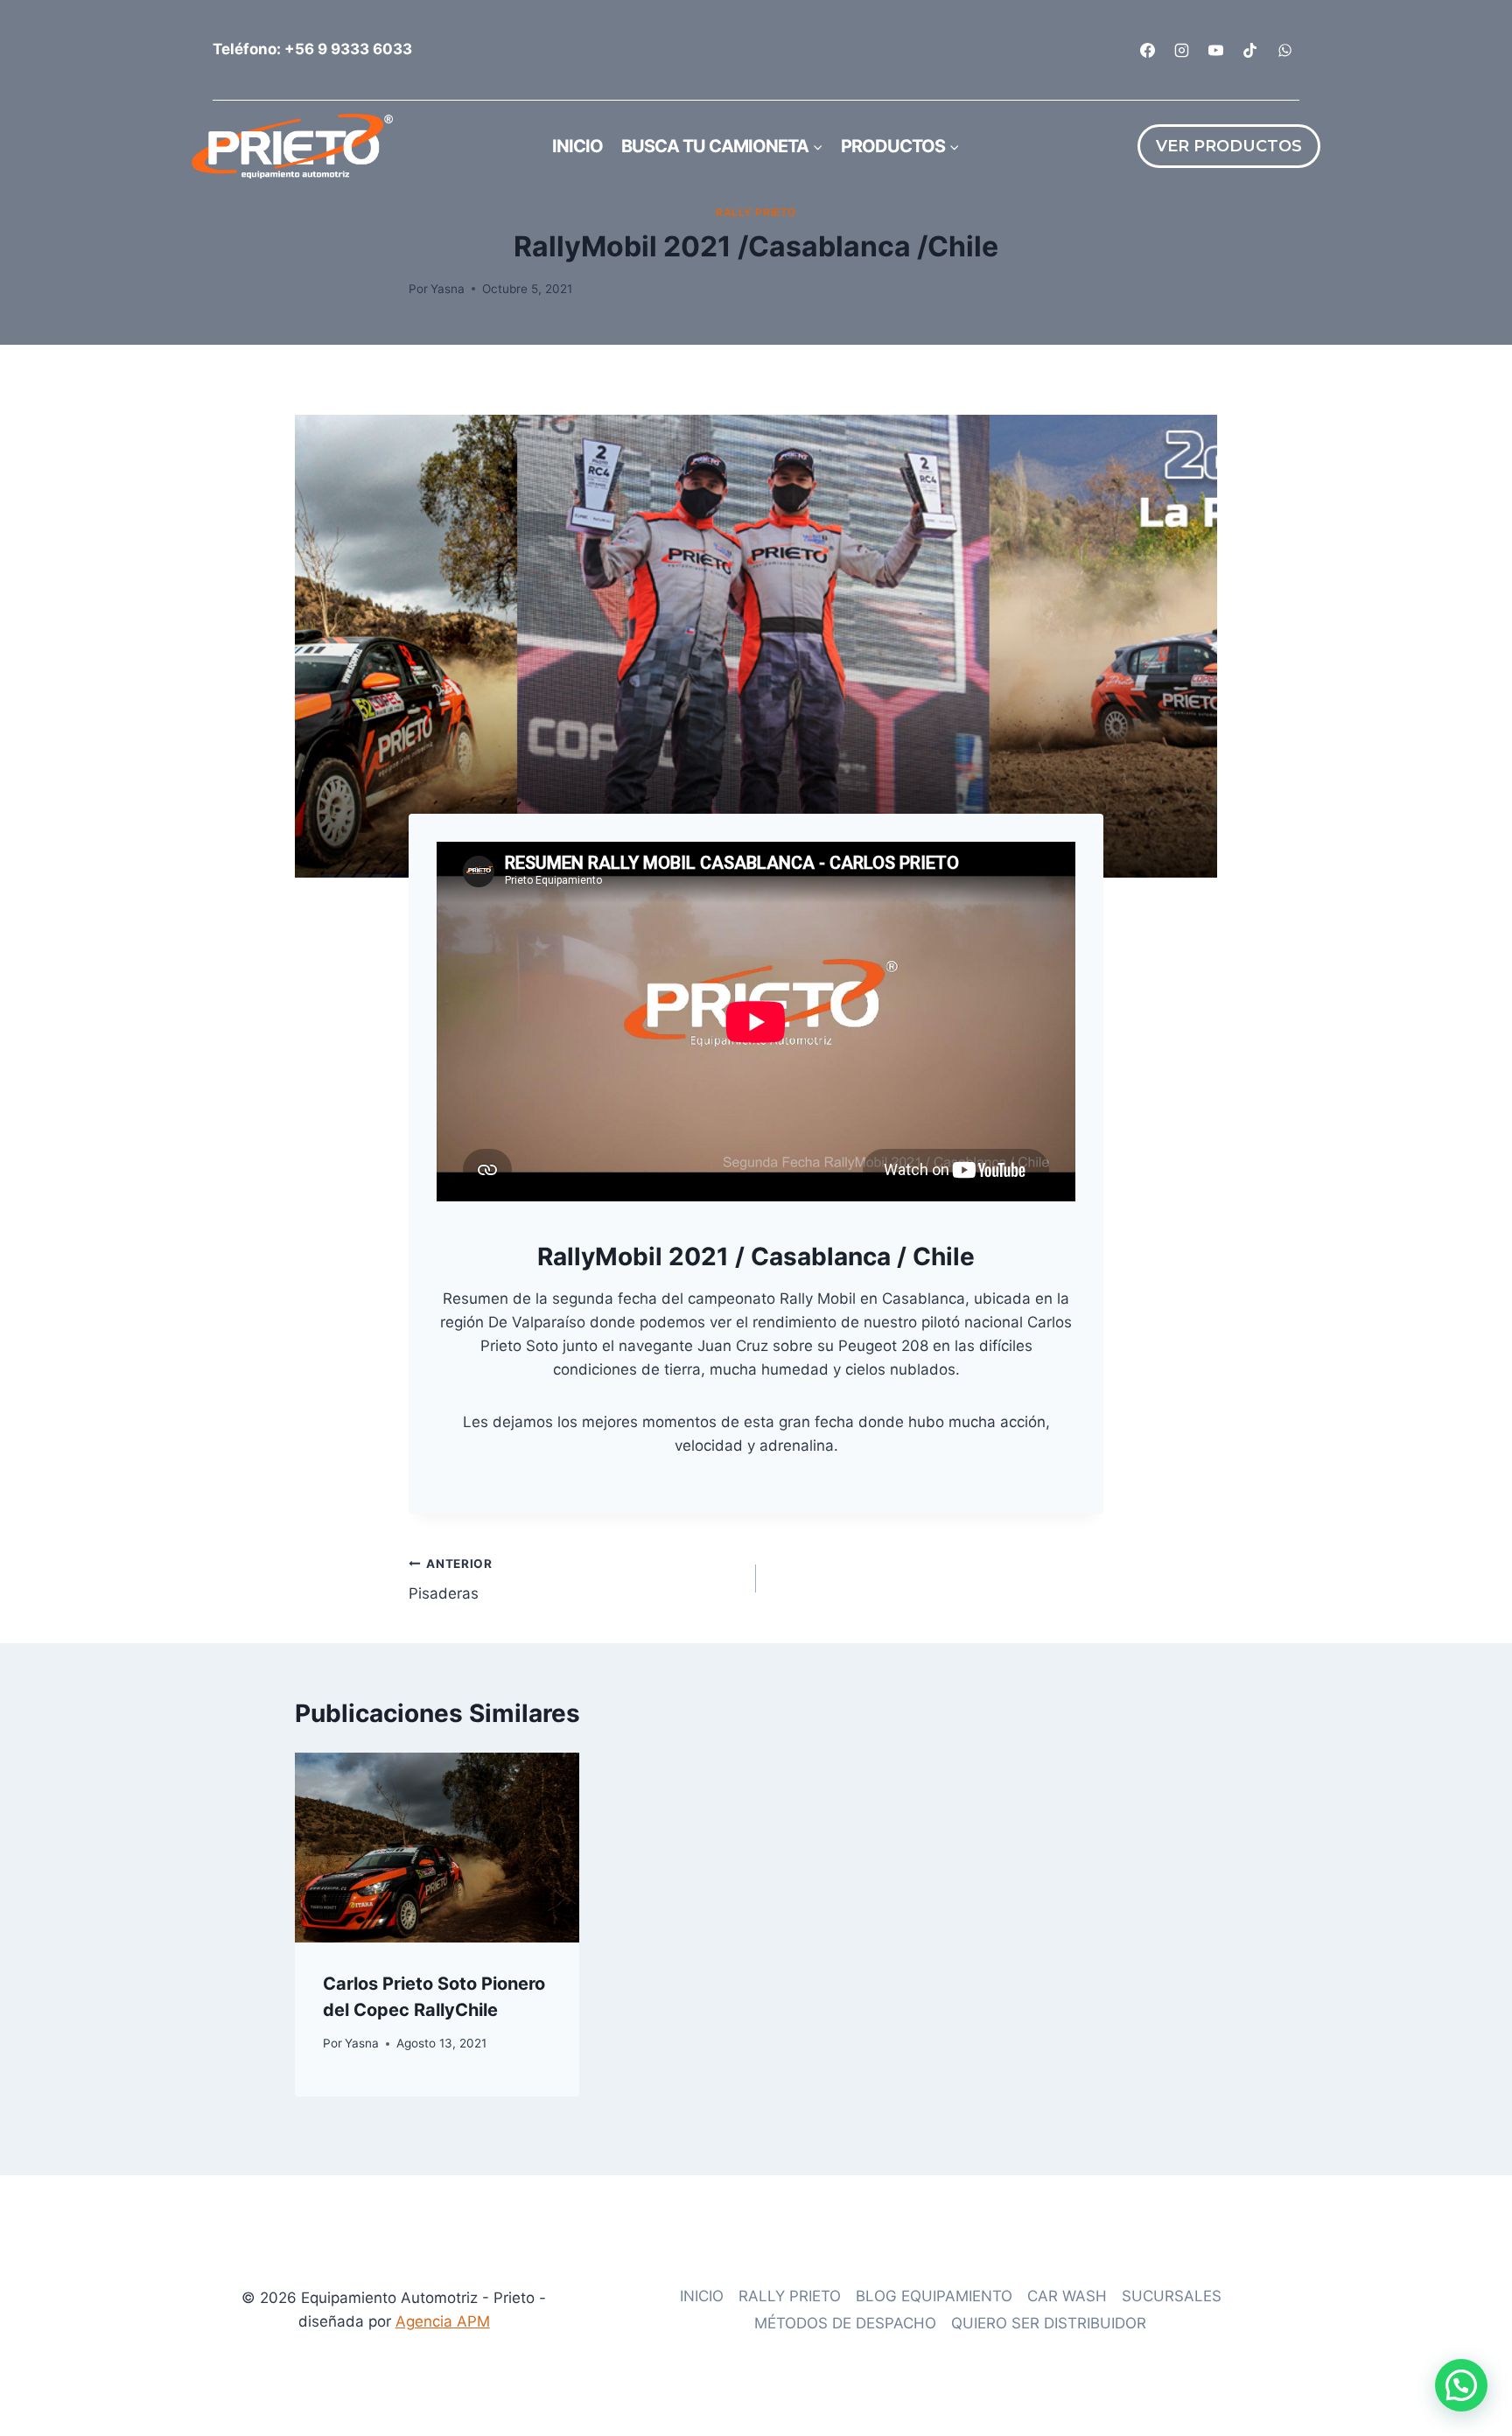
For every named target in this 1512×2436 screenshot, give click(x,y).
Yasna (448, 289)
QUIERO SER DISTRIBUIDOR (1049, 2323)
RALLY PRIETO (756, 212)
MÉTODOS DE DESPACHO (845, 2323)
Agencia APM (443, 2321)
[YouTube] (1216, 50)
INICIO (702, 2296)
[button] (1461, 2385)
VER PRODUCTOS (1229, 146)
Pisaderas (451, 1580)
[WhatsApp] (1284, 50)
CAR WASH (1067, 2296)
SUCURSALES (1172, 2296)
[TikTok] (1250, 50)
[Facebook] (1148, 50)
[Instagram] (1182, 50)
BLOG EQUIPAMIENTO (934, 2296)
